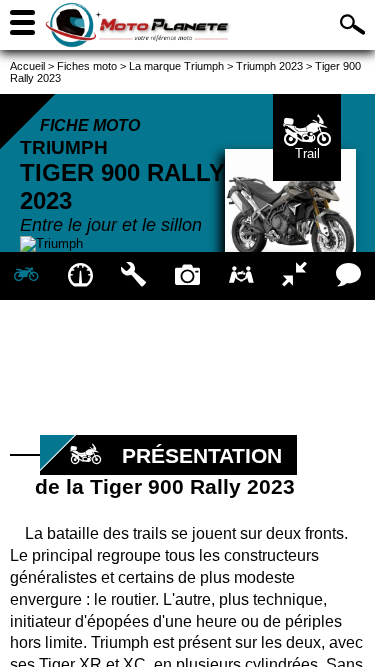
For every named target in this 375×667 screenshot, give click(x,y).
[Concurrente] (295, 276)
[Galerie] (188, 276)
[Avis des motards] (348, 276)
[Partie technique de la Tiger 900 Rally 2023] (134, 276)
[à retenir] (81, 276)
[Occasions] (241, 276)
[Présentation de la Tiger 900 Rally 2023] (27, 276)
